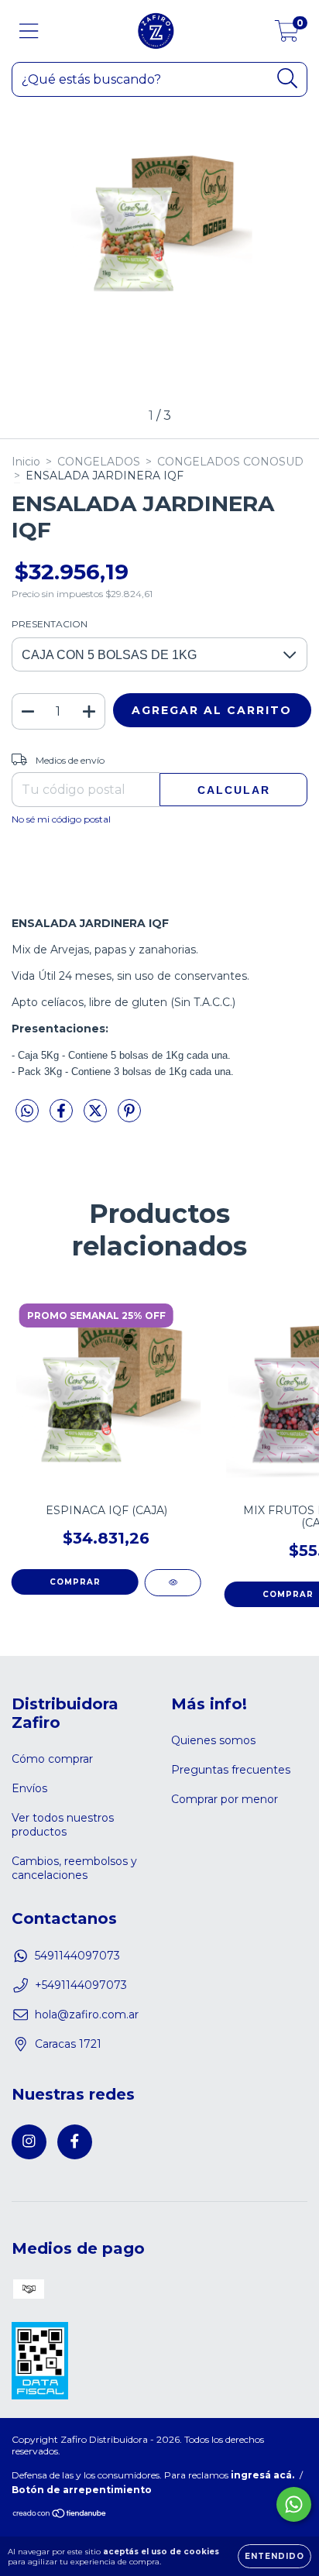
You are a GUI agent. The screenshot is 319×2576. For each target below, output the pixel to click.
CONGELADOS (99, 462)
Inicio (26, 462)
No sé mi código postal (61, 819)
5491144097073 (77, 1956)
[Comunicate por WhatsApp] (294, 2504)
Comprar (75, 1582)
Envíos (29, 1788)
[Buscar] (288, 79)
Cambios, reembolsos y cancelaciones (74, 1868)
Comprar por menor (225, 1799)
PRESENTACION (50, 624)
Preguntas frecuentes (231, 1770)
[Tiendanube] (60, 2515)
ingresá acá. (262, 2475)
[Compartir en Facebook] (63, 1117)
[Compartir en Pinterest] (129, 1117)
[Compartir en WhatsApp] (27, 1111)
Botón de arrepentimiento (82, 2490)
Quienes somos (213, 1740)
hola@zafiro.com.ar (87, 2014)
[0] (287, 35)
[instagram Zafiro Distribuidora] (29, 2142)
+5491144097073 (81, 1985)
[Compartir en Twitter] (97, 1117)
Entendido (274, 2556)
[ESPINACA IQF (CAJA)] (173, 1583)
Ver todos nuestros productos (63, 1825)
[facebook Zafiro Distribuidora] (75, 2142)
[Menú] (29, 31)
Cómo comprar (52, 1759)
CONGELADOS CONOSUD (230, 462)
